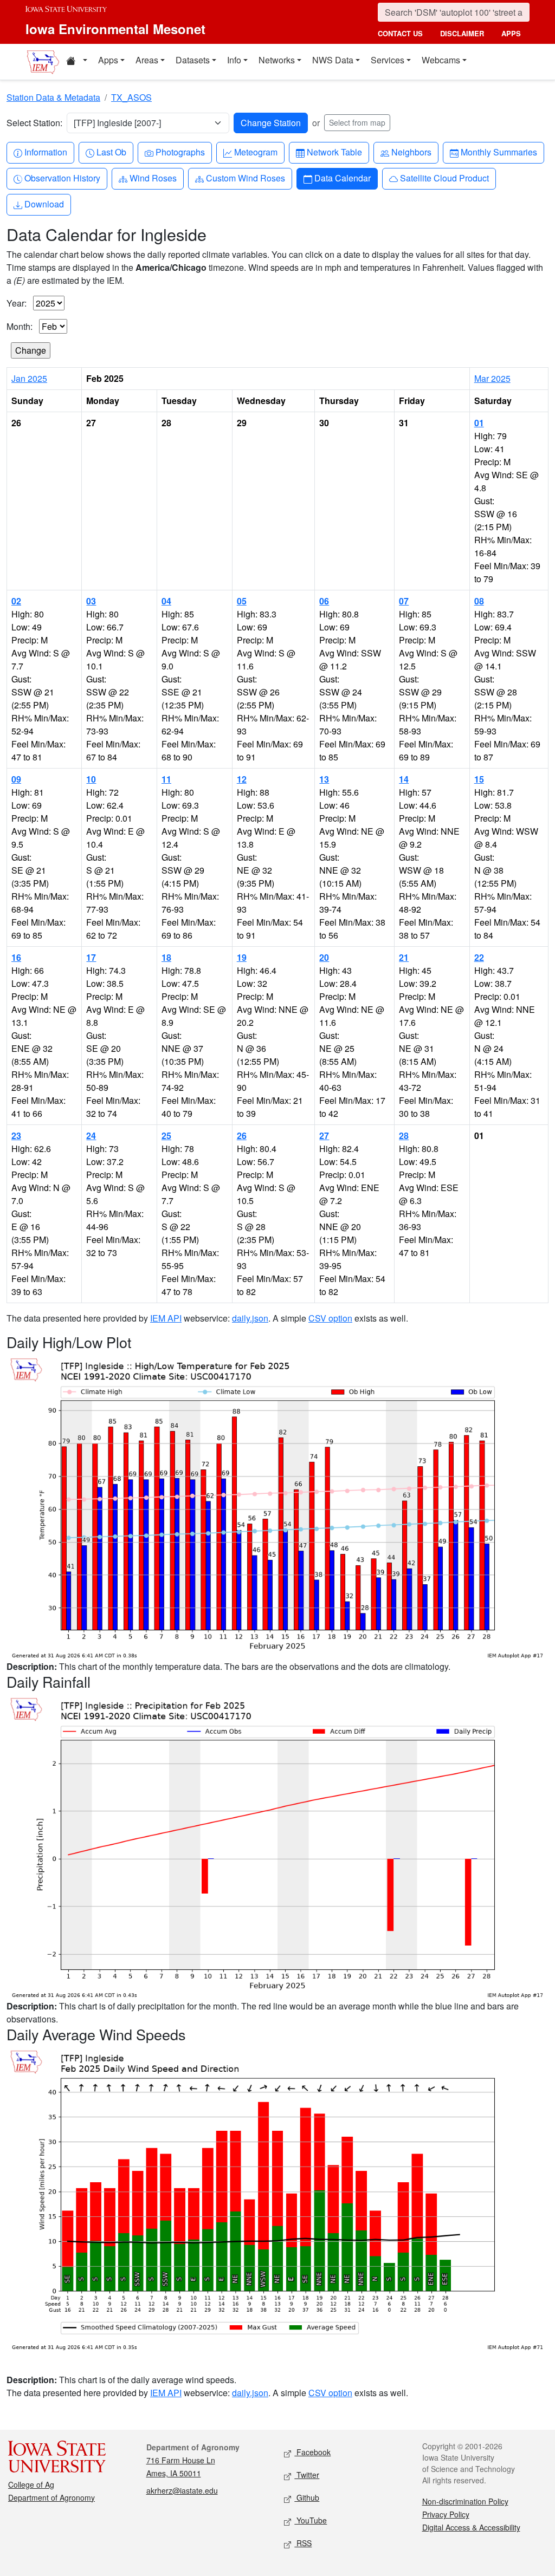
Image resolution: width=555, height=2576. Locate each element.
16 (16, 957)
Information (46, 152)
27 (324, 1136)
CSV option (330, 1318)
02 (16, 601)
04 (166, 601)
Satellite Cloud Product (444, 178)
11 (166, 779)
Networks (277, 60)
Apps (108, 60)
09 (16, 779)
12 (242, 779)
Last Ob (111, 152)
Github (307, 2497)
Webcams (441, 60)
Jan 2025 (29, 378)
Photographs (180, 152)
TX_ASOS (131, 97)
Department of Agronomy (51, 2497)
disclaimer (462, 33)
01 (479, 423)
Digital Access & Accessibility (471, 2527)
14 (404, 779)
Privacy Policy (446, 2514)
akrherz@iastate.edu (182, 2490)
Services (388, 60)
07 (404, 601)
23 (16, 1136)
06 (324, 601)
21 (404, 957)
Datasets (193, 60)
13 (324, 779)
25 (166, 1136)
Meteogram (256, 152)
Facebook (312, 2452)
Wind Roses (153, 178)
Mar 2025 (492, 378)
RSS (303, 2543)
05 (242, 601)
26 (242, 1136)
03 (91, 601)
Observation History (62, 178)
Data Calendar (342, 178)
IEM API (166, 1318)
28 (404, 1136)
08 (479, 601)
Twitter (307, 2475)
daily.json (250, 1318)
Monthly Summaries (499, 152)
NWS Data (333, 60)
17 (91, 957)
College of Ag (31, 2484)
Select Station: (34, 123)
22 (479, 957)
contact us (400, 33)
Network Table (334, 152)
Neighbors (411, 152)
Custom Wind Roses (245, 178)
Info (234, 60)
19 (242, 957)
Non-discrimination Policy (465, 2501)
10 (91, 779)
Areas (147, 60)
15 (479, 779)
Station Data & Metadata (53, 97)
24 (91, 1136)
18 (166, 957)
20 (324, 957)
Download (44, 204)
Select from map (357, 122)
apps (511, 33)
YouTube (311, 2520)
